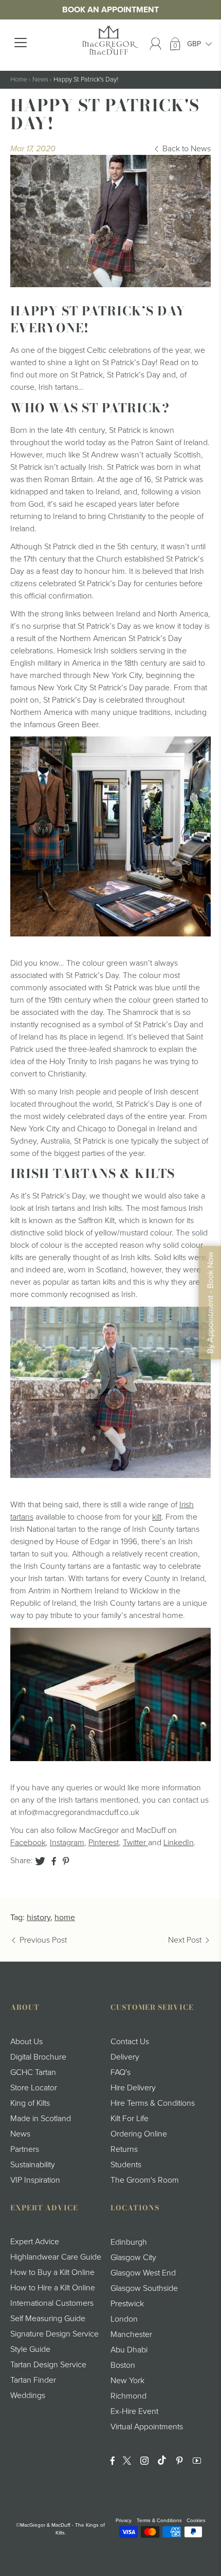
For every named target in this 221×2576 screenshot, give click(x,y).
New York (127, 2381)
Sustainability (33, 2165)
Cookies (196, 2521)
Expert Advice (35, 2242)
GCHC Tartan (33, 2072)
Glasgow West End (143, 2273)
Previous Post (43, 1940)
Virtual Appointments (147, 2427)
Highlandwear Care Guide (56, 2257)
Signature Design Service (54, 2334)
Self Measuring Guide (48, 2319)
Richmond (128, 2396)
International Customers (52, 2303)
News (40, 79)
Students (126, 2165)
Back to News (187, 149)
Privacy (124, 2521)
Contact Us (130, 2042)
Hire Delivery (133, 2088)
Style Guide (30, 2349)
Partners (25, 2149)
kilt (157, 1517)
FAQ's (121, 2072)
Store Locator (34, 2088)
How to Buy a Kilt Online (52, 2272)
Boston (123, 2365)
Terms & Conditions (159, 2521)
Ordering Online (139, 2134)
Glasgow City (133, 2258)
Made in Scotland (41, 2119)
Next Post (185, 1940)
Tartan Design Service (48, 2365)
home (65, 1918)
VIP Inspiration (35, 2180)
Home (19, 79)
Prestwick (127, 2304)
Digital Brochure (38, 2057)
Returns (124, 2149)
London (124, 2319)
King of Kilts (30, 2103)
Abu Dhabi (129, 2350)
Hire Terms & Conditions (153, 2103)
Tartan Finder (33, 2380)
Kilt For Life (130, 2119)
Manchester (131, 2334)
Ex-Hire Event (134, 2411)
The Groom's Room (145, 2180)
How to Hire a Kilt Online (53, 2288)
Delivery (125, 2057)
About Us (26, 2042)
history (39, 1918)
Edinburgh (129, 2242)
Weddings (28, 2395)
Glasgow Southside (144, 2288)
